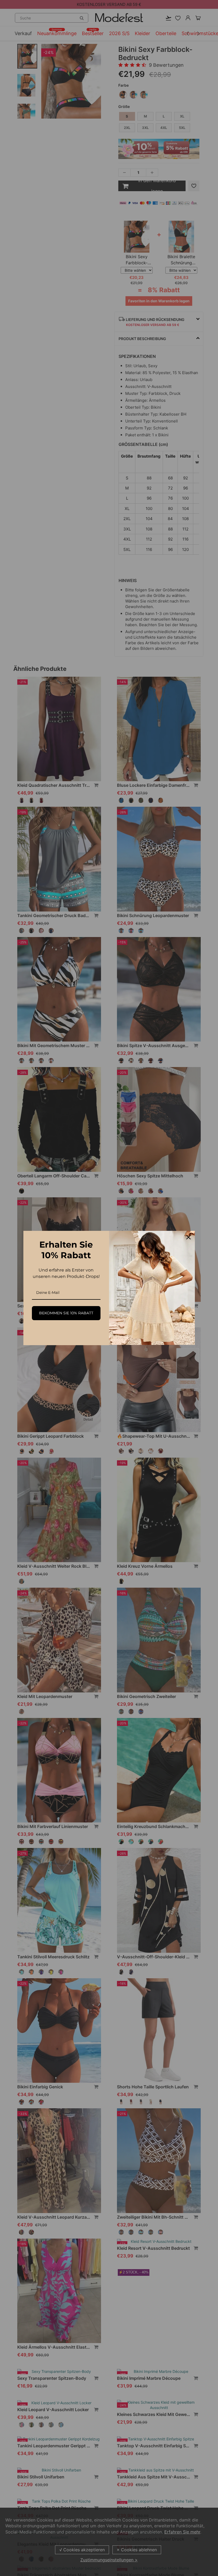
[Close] (188, 1237)
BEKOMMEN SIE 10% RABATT (66, 1313)
